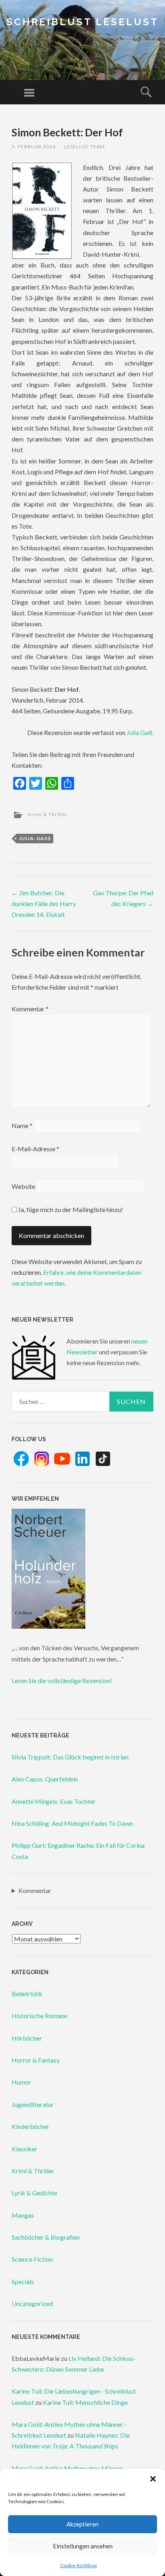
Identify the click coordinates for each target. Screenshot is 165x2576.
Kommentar (30, 1009)
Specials (23, 2281)
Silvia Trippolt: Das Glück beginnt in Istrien (70, 1757)
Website (23, 1186)
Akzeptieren (82, 2524)
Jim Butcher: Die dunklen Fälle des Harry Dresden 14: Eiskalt (44, 904)
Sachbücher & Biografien (46, 2237)
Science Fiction (32, 2259)
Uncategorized (32, 2303)
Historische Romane (39, 2016)
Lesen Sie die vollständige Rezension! (62, 1680)
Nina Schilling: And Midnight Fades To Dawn (72, 1823)
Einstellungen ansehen (83, 2546)
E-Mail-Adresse (35, 1149)
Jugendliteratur (33, 2104)
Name (22, 1125)
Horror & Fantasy (36, 2060)
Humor (21, 2082)
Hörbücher (27, 2038)
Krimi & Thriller (48, 814)
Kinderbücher (30, 2126)
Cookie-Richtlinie (78, 2565)
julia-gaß (35, 838)
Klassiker (24, 2149)
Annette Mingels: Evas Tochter (54, 1801)
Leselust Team (85, 147)
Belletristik (27, 1994)
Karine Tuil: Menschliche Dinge (85, 2402)
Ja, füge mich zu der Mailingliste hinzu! (70, 1209)
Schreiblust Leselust (82, 22)
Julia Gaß (139, 732)
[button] (153, 2479)
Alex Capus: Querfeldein (45, 1779)
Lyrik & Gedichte (34, 2193)
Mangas (23, 2215)
